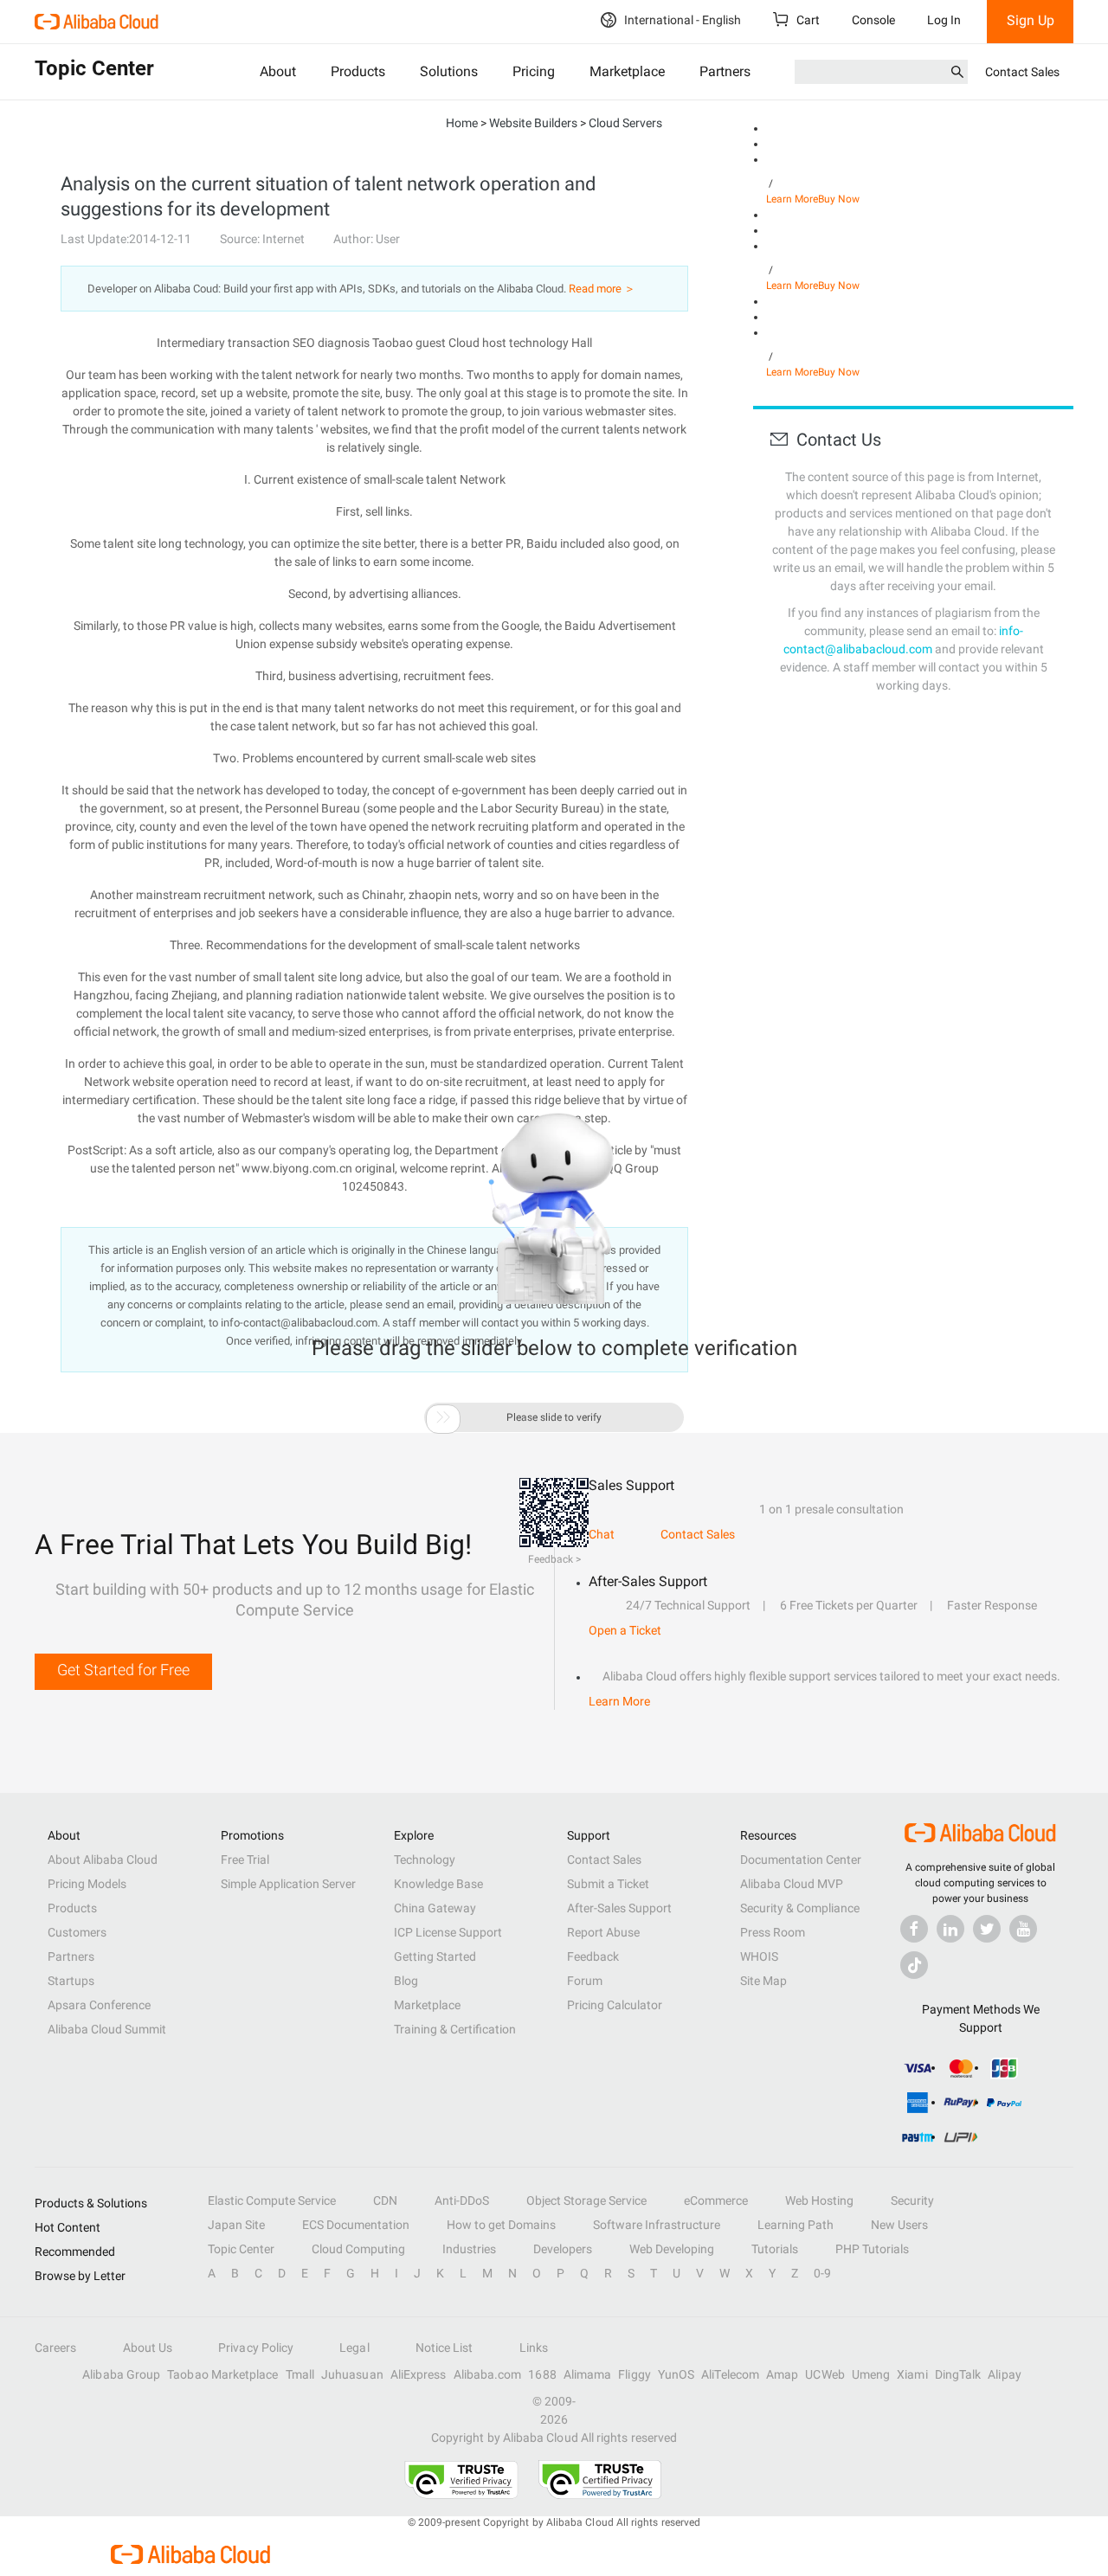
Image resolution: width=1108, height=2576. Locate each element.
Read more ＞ (602, 289)
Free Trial (245, 1860)
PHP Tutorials (872, 2249)
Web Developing (672, 2249)
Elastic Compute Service (272, 2200)
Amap (782, 2374)
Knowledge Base (438, 1884)
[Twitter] (987, 1929)
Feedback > (554, 1559)
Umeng (871, 2374)
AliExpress (419, 2374)
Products (358, 71)
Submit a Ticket (608, 1884)
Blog (406, 1981)
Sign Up (1031, 20)
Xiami (912, 2374)
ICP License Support (448, 1932)
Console (873, 20)
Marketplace (627, 71)
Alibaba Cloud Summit (107, 2029)
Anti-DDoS (462, 2200)
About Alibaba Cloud (103, 1860)
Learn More (792, 199)
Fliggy (634, 2374)
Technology (425, 1860)
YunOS (676, 2374)
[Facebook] (914, 1929)
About (278, 71)
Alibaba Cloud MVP (792, 1884)
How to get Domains (501, 2225)
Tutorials (775, 2249)
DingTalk (958, 2374)
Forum (585, 1981)
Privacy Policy (256, 2348)
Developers (563, 2249)
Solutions (449, 71)
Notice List (444, 2348)
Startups (71, 1981)
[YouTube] (1023, 1929)
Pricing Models (87, 1884)
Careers (56, 2348)
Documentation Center (801, 1860)
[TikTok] (914, 1965)
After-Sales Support (619, 1908)
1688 (542, 2374)
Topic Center (241, 2249)
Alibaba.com (488, 2374)
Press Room (773, 1932)
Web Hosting (819, 2200)
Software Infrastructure (657, 2225)
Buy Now (839, 199)
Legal (354, 2348)
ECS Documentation (356, 2225)
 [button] (443, 1417)
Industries (469, 2249)
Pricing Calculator (615, 2005)
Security (912, 2200)
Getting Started (435, 1956)
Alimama (588, 2374)
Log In (944, 20)
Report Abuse (603, 1932)
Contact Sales (1022, 72)
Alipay (1004, 2374)
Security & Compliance (800, 1908)
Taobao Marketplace (222, 2374)
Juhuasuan (352, 2374)
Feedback (593, 1956)
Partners (725, 71)
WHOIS (759, 1956)
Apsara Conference (99, 2005)
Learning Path (796, 2225)
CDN (385, 2200)
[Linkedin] (950, 1929)
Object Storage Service (586, 2200)
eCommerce (716, 2200)
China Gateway (435, 1908)
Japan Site (236, 2225)
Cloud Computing (358, 2249)
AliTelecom (730, 2374)
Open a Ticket (625, 1630)
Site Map (763, 1981)
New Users (899, 2225)
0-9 (822, 2273)
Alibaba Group (121, 2374)
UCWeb (825, 2374)
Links (534, 2348)
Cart (807, 20)
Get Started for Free (123, 1670)
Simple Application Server (288, 1884)
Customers (77, 1932)
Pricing (534, 71)
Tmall (300, 2374)
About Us (148, 2348)
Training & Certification (455, 2029)
